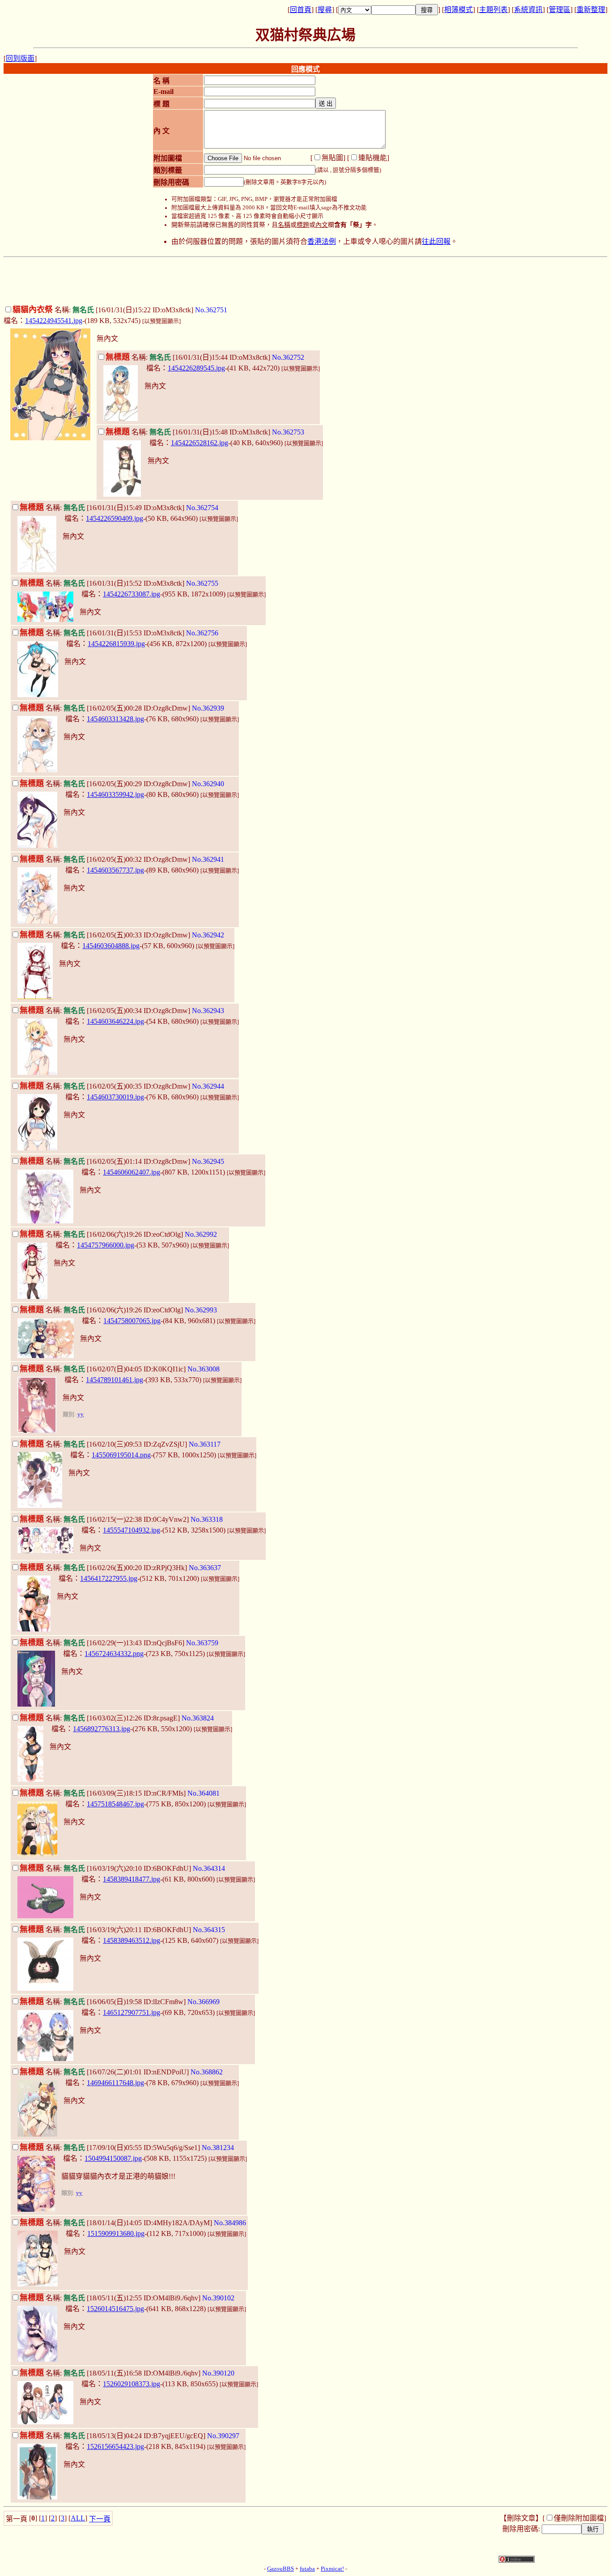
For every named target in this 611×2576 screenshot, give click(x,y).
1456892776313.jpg (102, 1729)
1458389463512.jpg (132, 1940)
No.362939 (208, 708)
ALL (78, 2518)
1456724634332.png (114, 1654)
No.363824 (198, 1718)
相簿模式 (458, 10)
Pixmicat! (332, 2569)
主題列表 (493, 10)
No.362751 (211, 310)
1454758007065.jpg (132, 1321)
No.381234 (218, 2148)
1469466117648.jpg (115, 2083)
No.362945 (208, 1161)
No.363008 (204, 1369)
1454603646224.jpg (115, 1021)
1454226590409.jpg (115, 518)
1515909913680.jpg (116, 2233)
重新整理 (591, 10)
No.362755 (202, 583)
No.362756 (202, 633)
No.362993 (201, 1310)
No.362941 (208, 859)
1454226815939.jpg (116, 644)
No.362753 (288, 432)
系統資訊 (528, 10)
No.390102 (218, 2298)
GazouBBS (280, 2569)
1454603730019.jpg (115, 1097)
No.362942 (208, 935)
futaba (307, 2569)
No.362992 (201, 1234)
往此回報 (436, 241)
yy (81, 1414)
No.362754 (202, 508)
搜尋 (325, 10)
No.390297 (223, 2436)
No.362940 (208, 784)
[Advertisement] (305, 281)
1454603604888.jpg (111, 946)
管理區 (560, 10)
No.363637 (205, 1568)
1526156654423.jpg (115, 2446)
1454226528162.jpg (199, 443)
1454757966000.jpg (106, 1245)
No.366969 (204, 2002)
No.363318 (207, 1519)
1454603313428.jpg (115, 719)
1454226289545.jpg (196, 368)
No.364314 (209, 1868)
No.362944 (208, 1086)
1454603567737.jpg (115, 870)
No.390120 (218, 2373)
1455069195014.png (121, 1455)
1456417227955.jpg (109, 1578)
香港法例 (322, 241)
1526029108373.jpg (132, 2384)
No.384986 (230, 2223)
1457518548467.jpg (115, 1804)
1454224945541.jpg (54, 321)
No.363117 (205, 1444)
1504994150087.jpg (113, 2158)
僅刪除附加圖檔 (579, 2518)
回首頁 (301, 10)
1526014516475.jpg (115, 2309)
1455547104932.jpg (132, 1530)
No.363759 (202, 1643)
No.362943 (208, 1011)
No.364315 (209, 1930)
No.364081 (204, 1793)
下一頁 (100, 2519)
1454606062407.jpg (132, 1172)
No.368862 (207, 2072)
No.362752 (288, 357)
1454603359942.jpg (115, 794)
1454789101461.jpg (115, 1380)
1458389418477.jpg (132, 1879)
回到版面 (20, 58)
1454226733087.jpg (132, 594)
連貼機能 (373, 158)
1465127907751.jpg (132, 2012)
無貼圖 (332, 158)
